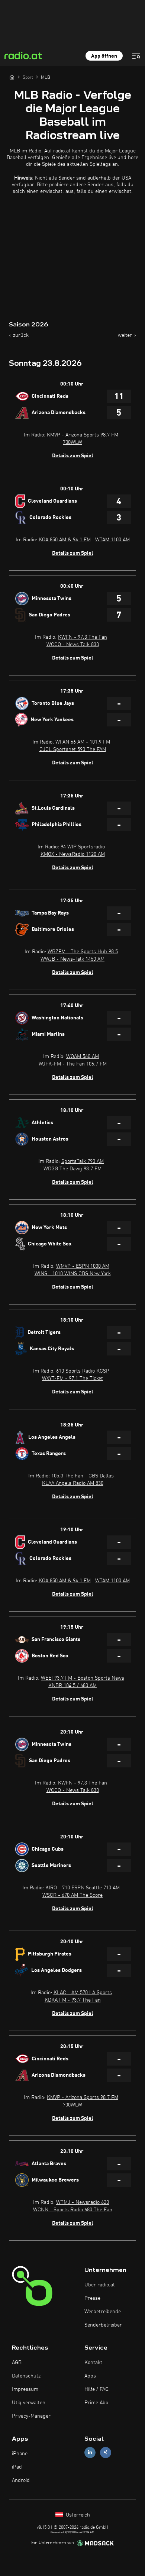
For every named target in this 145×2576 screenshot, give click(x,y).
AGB (17, 2363)
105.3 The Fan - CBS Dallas (83, 1476)
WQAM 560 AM (83, 1057)
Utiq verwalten (29, 2403)
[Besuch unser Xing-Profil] (106, 2452)
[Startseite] (12, 77)
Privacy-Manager (31, 2416)
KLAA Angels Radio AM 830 (73, 1483)
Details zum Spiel (73, 456)
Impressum (25, 2389)
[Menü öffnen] (136, 56)
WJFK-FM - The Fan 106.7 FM (73, 1064)
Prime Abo (96, 2403)
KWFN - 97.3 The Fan (83, 637)
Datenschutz (26, 2376)
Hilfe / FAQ (96, 2389)
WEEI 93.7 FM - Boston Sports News (83, 1678)
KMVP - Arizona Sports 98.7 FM (83, 435)
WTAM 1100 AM (112, 540)
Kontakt (93, 2363)
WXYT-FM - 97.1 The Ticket (72, 1379)
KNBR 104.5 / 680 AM (72, 1686)
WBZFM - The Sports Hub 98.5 (83, 952)
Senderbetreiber (103, 2325)
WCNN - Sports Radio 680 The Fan (73, 2210)
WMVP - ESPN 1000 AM (83, 1266)
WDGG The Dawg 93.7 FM (72, 1169)
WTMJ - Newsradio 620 (83, 2202)
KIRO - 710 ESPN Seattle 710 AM (83, 1888)
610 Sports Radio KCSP (83, 1371)
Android (21, 2480)
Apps (90, 2376)
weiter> (127, 335)
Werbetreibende (103, 2312)
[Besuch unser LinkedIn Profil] (90, 2452)
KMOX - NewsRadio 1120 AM (73, 854)
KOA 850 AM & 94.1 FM (65, 540)
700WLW (72, 442)
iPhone (20, 2454)
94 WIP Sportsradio (83, 847)
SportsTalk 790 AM (83, 1161)
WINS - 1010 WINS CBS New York (73, 1274)
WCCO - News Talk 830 (73, 645)
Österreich (77, 2515)
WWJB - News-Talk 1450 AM (72, 959)
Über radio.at (100, 2285)
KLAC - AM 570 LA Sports (83, 1993)
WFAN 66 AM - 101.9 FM (83, 742)
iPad (17, 2467)
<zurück (19, 335)
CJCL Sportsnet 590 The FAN (73, 749)
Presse (92, 2298)
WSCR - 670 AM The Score (72, 1895)
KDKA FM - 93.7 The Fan (73, 2000)
